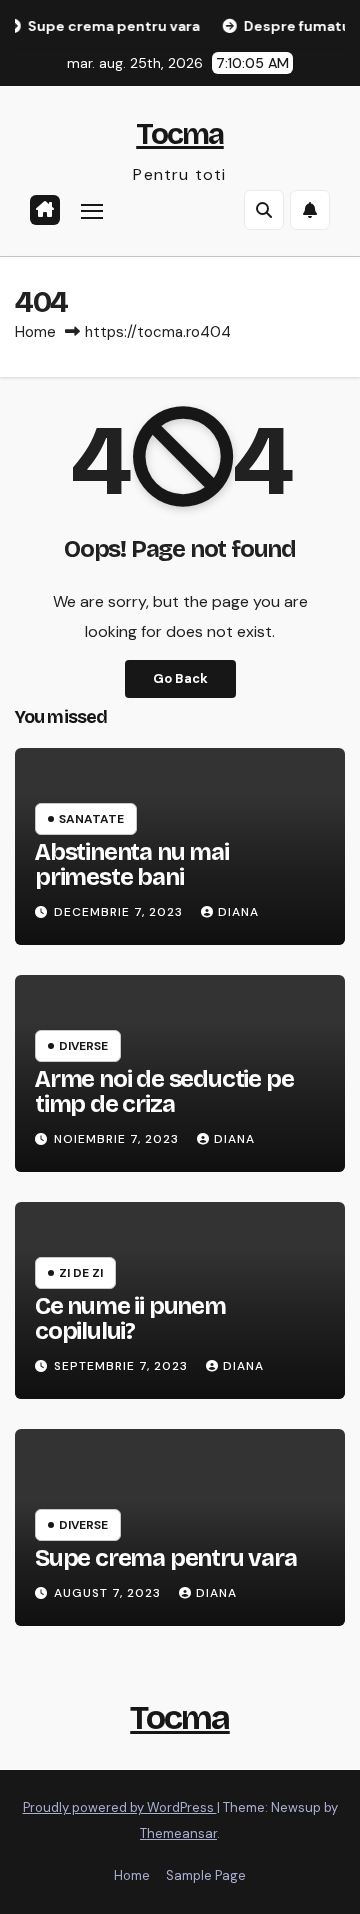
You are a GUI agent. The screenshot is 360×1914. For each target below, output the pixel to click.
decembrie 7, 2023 (120, 912)
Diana (238, 912)
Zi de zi (81, 1273)
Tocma (180, 134)
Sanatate (91, 819)
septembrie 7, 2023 (123, 1366)
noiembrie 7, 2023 (118, 1139)
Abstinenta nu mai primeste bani (132, 864)
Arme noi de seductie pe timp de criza (164, 1091)
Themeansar (178, 1833)
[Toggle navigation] (92, 211)
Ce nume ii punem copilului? (130, 1318)
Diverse (83, 1046)
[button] (264, 210)
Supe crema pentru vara (166, 1558)
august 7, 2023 (109, 1593)
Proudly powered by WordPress (120, 1807)
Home (35, 332)
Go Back (180, 678)
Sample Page (206, 1875)
